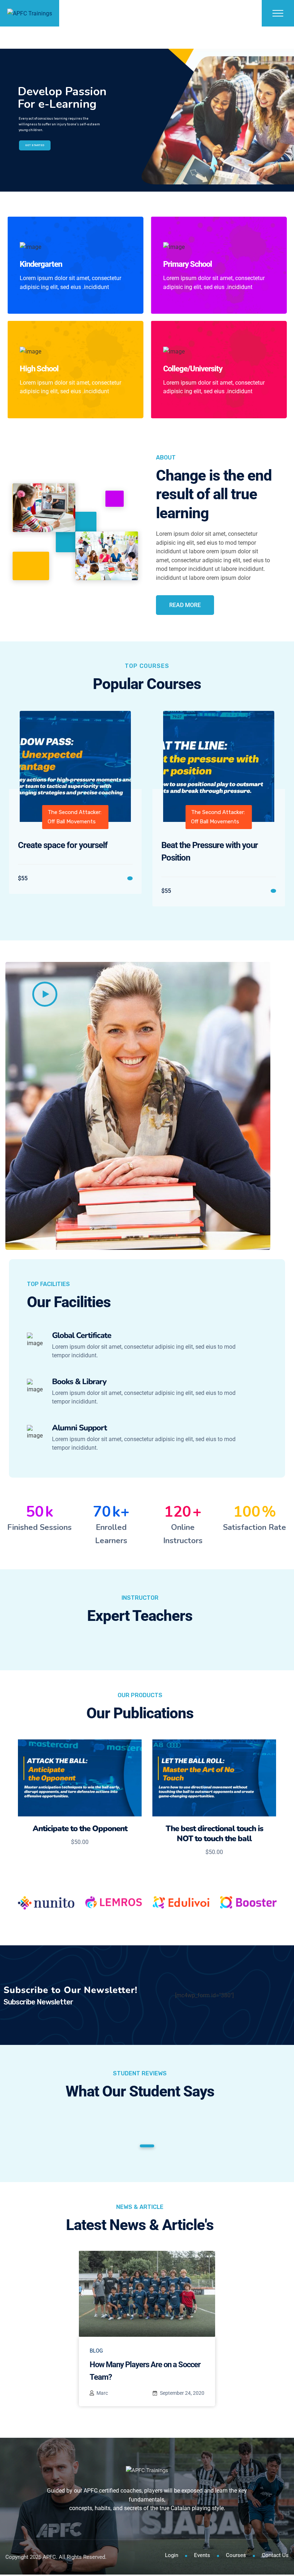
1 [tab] (147, 2146)
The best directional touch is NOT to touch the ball (214, 1834)
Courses (236, 2555)
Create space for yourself (63, 845)
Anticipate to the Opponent (80, 1829)
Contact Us (275, 2555)
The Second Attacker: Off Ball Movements (75, 817)
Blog (96, 2351)
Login (172, 2555)
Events (202, 2555)
